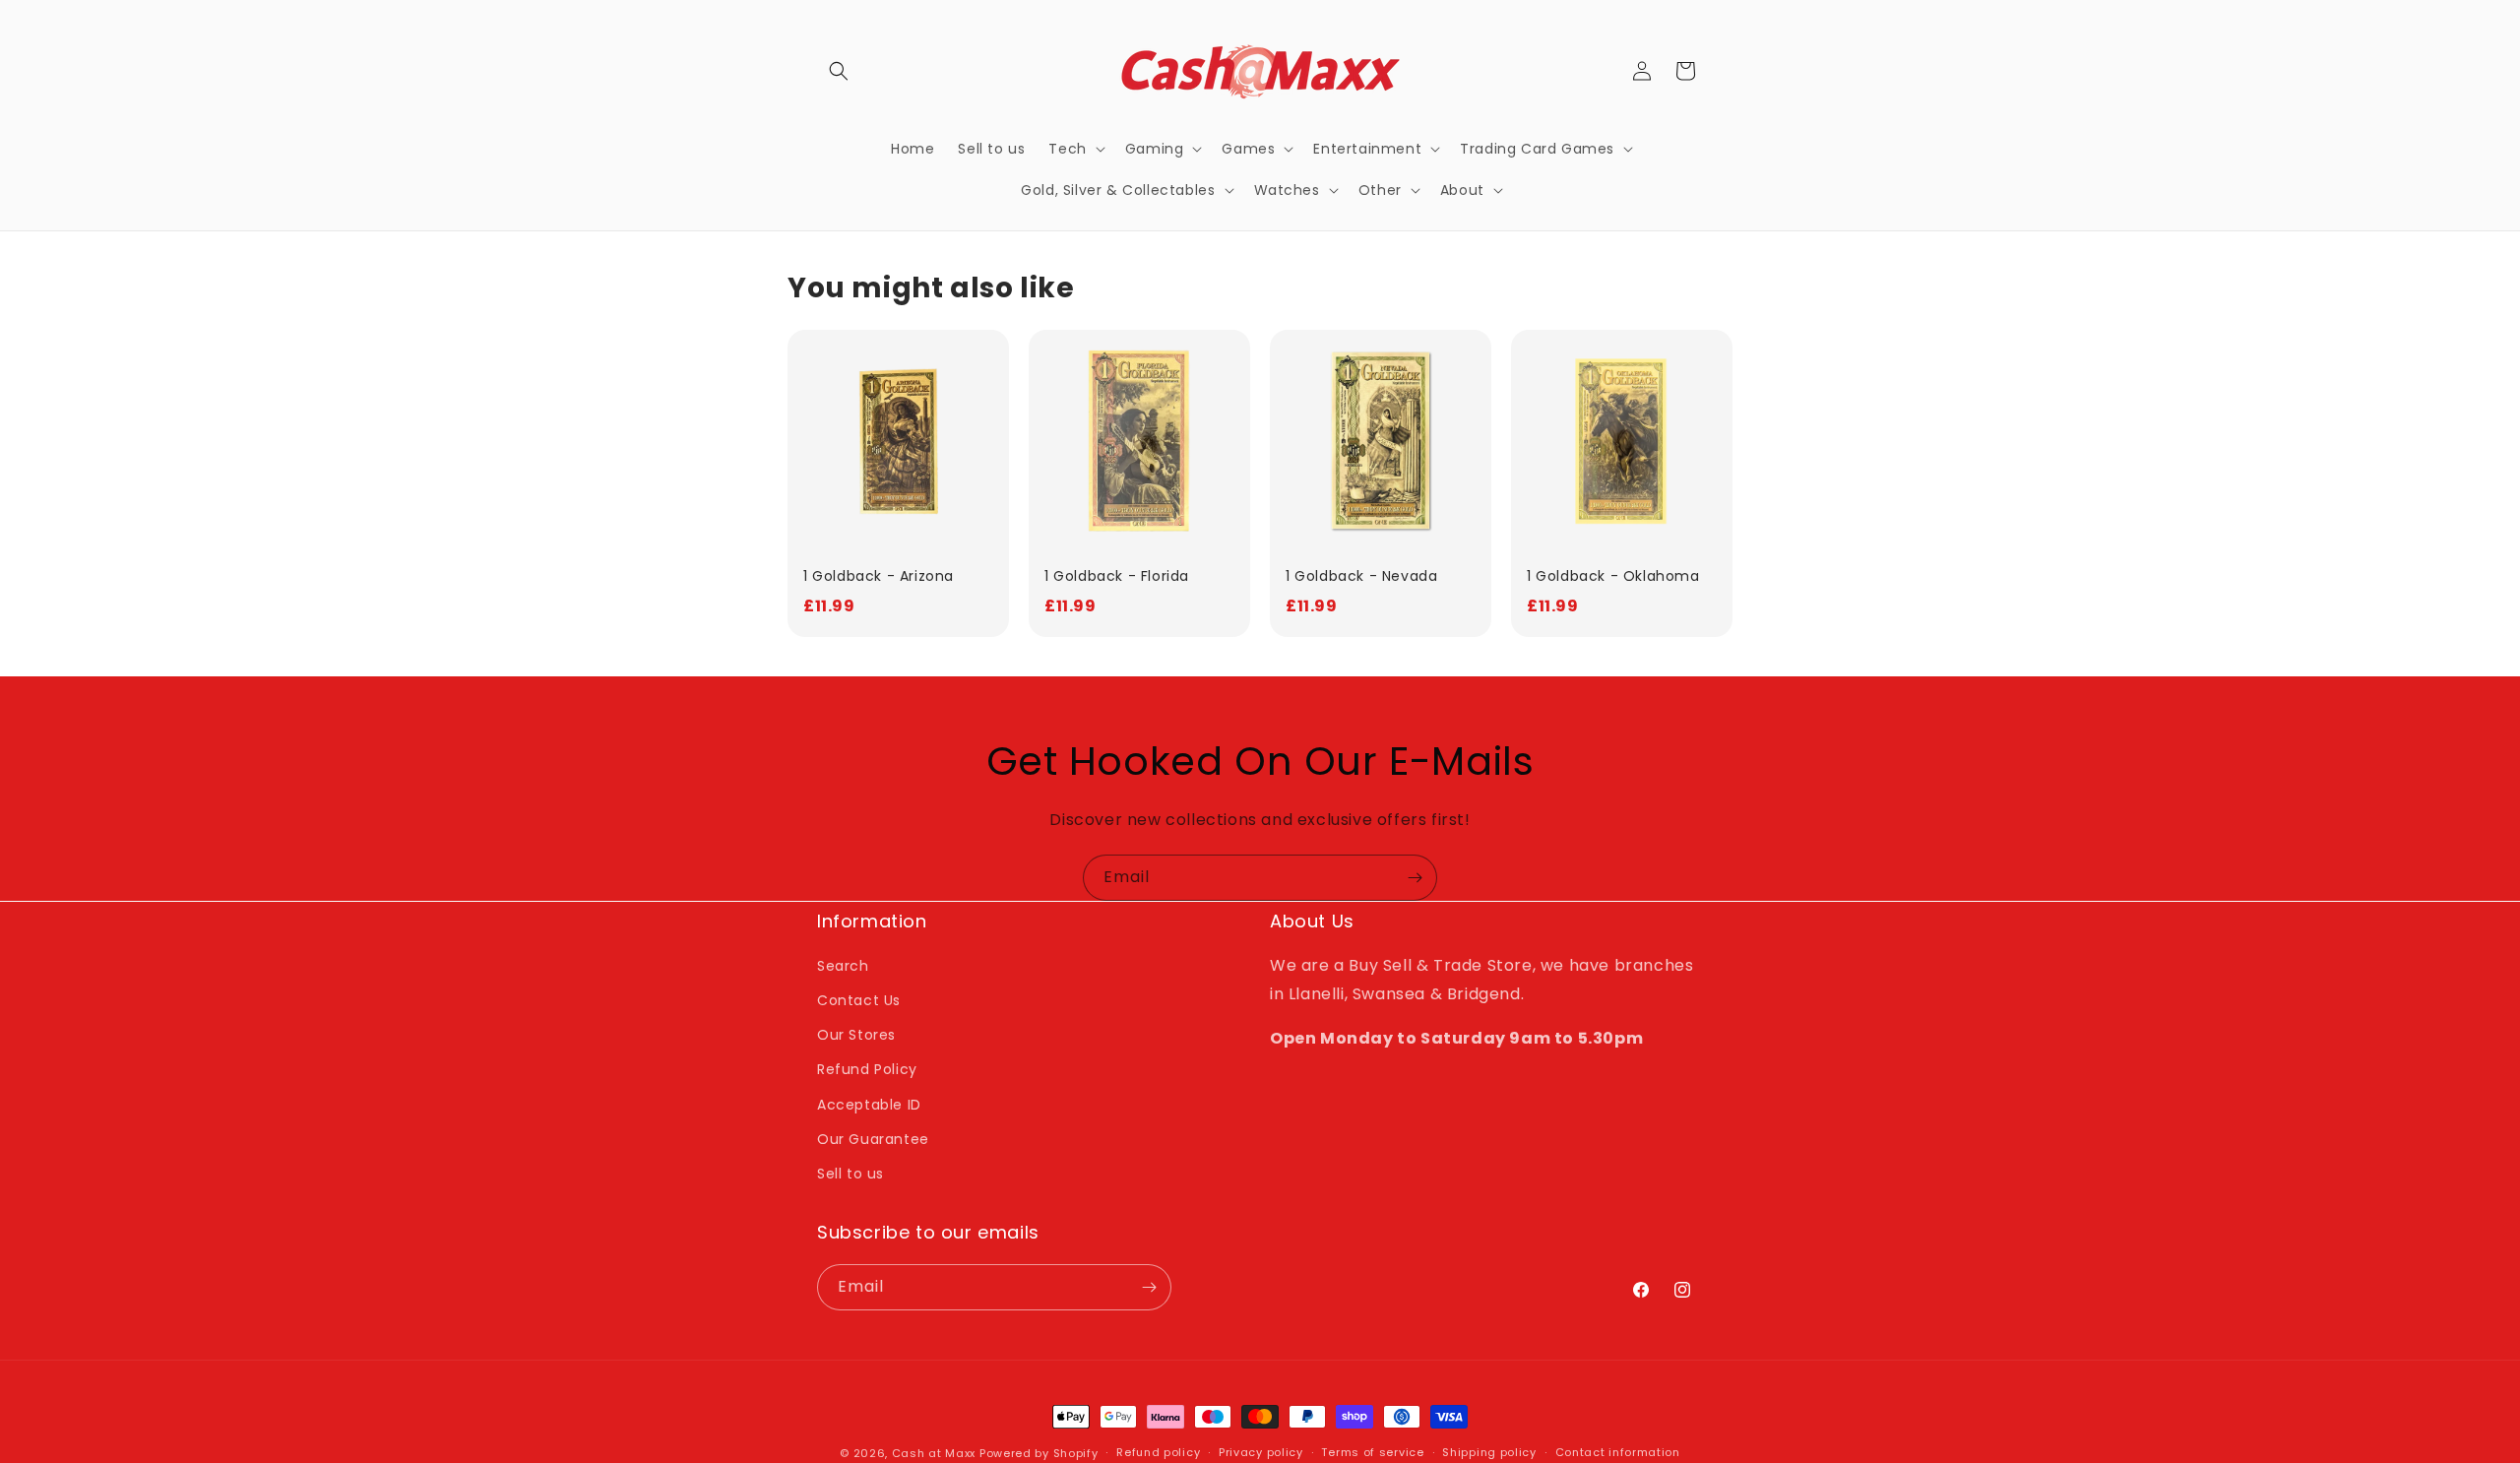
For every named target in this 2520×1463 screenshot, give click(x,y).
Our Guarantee (873, 1139)
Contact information (1618, 1452)
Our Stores (856, 1035)
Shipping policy (1489, 1452)
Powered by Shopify (1039, 1453)
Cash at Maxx (934, 1453)
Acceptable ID (869, 1105)
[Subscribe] (1415, 878)
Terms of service (1372, 1452)
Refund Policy (867, 1069)
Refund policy (1158, 1452)
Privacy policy (1261, 1452)
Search (843, 966)
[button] (839, 71)
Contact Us (859, 1000)
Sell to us (850, 1174)
